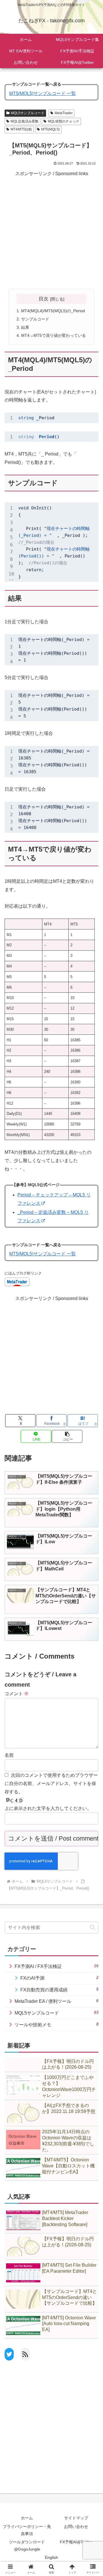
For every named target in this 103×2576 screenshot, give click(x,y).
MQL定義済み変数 (25, 121)
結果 (25, 327)
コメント (17, 1694)
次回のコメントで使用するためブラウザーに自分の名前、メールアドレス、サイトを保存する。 (51, 1783)
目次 (43, 299)
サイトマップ (76, 2518)
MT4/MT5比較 (21, 129)
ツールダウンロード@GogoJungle (27, 2546)
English (51, 2557)
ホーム (27, 2518)
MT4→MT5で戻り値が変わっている (54, 335)
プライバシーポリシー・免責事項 (27, 2530)
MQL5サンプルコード (28, 113)
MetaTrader (64, 113)
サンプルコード (35, 319)
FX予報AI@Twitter (76, 2542)
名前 (9, 1755)
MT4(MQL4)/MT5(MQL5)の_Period (53, 311)
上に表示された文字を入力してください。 (48, 1808)
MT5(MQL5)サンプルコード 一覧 (42, 93)
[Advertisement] (51, 229)
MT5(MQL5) (50, 129)
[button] (93, 1927)
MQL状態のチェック (64, 121)
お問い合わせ (76, 2526)
